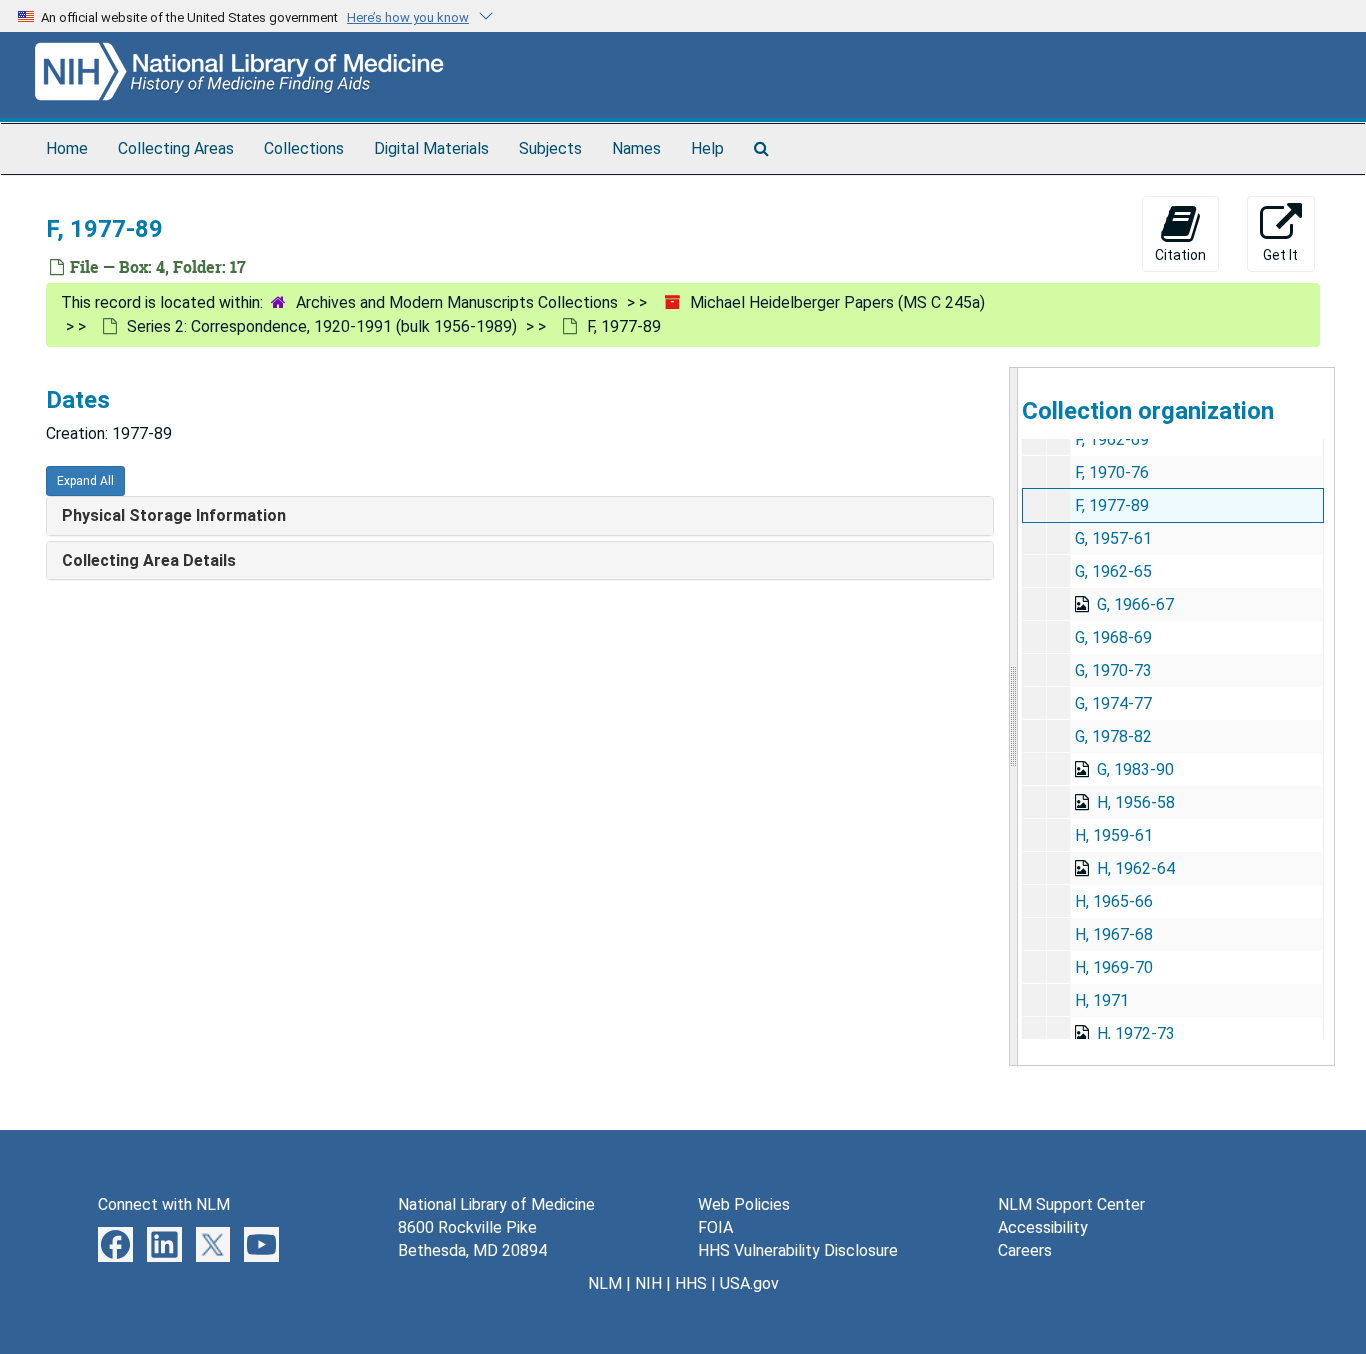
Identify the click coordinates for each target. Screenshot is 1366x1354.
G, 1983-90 (1135, 769)
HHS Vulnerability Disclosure (798, 1250)
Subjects (550, 148)
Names (636, 148)
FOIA (715, 1227)
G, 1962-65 (1113, 571)
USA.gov (749, 1283)
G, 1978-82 (1113, 736)
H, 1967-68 (1114, 934)
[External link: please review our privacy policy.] (115, 1243)
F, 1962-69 (1112, 439)
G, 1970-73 (1113, 670)
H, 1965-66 (1114, 901)
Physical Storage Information (174, 515)
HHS (691, 1283)
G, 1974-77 (1113, 703)
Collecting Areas (176, 148)
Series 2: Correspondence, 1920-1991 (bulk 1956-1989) (322, 326)
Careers (1025, 1250)
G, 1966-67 (1135, 604)
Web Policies (744, 1204)
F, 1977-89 (1112, 505)
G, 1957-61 (1113, 538)
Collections (304, 148)
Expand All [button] (85, 481)
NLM (605, 1283)
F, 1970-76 (1112, 472)
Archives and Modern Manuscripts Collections (457, 302)
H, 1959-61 (1114, 835)
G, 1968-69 (1113, 637)
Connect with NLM (164, 1204)
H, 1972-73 (1136, 1033)
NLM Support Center (1071, 1204)
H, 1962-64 (1136, 868)
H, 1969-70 (1114, 967)
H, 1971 (1102, 1000)
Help (707, 148)
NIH (648, 1283)
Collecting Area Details (149, 560)
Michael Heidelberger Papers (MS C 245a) (837, 302)
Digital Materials (431, 148)
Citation (1180, 255)
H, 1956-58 (1136, 802)
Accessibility (1043, 1227)
